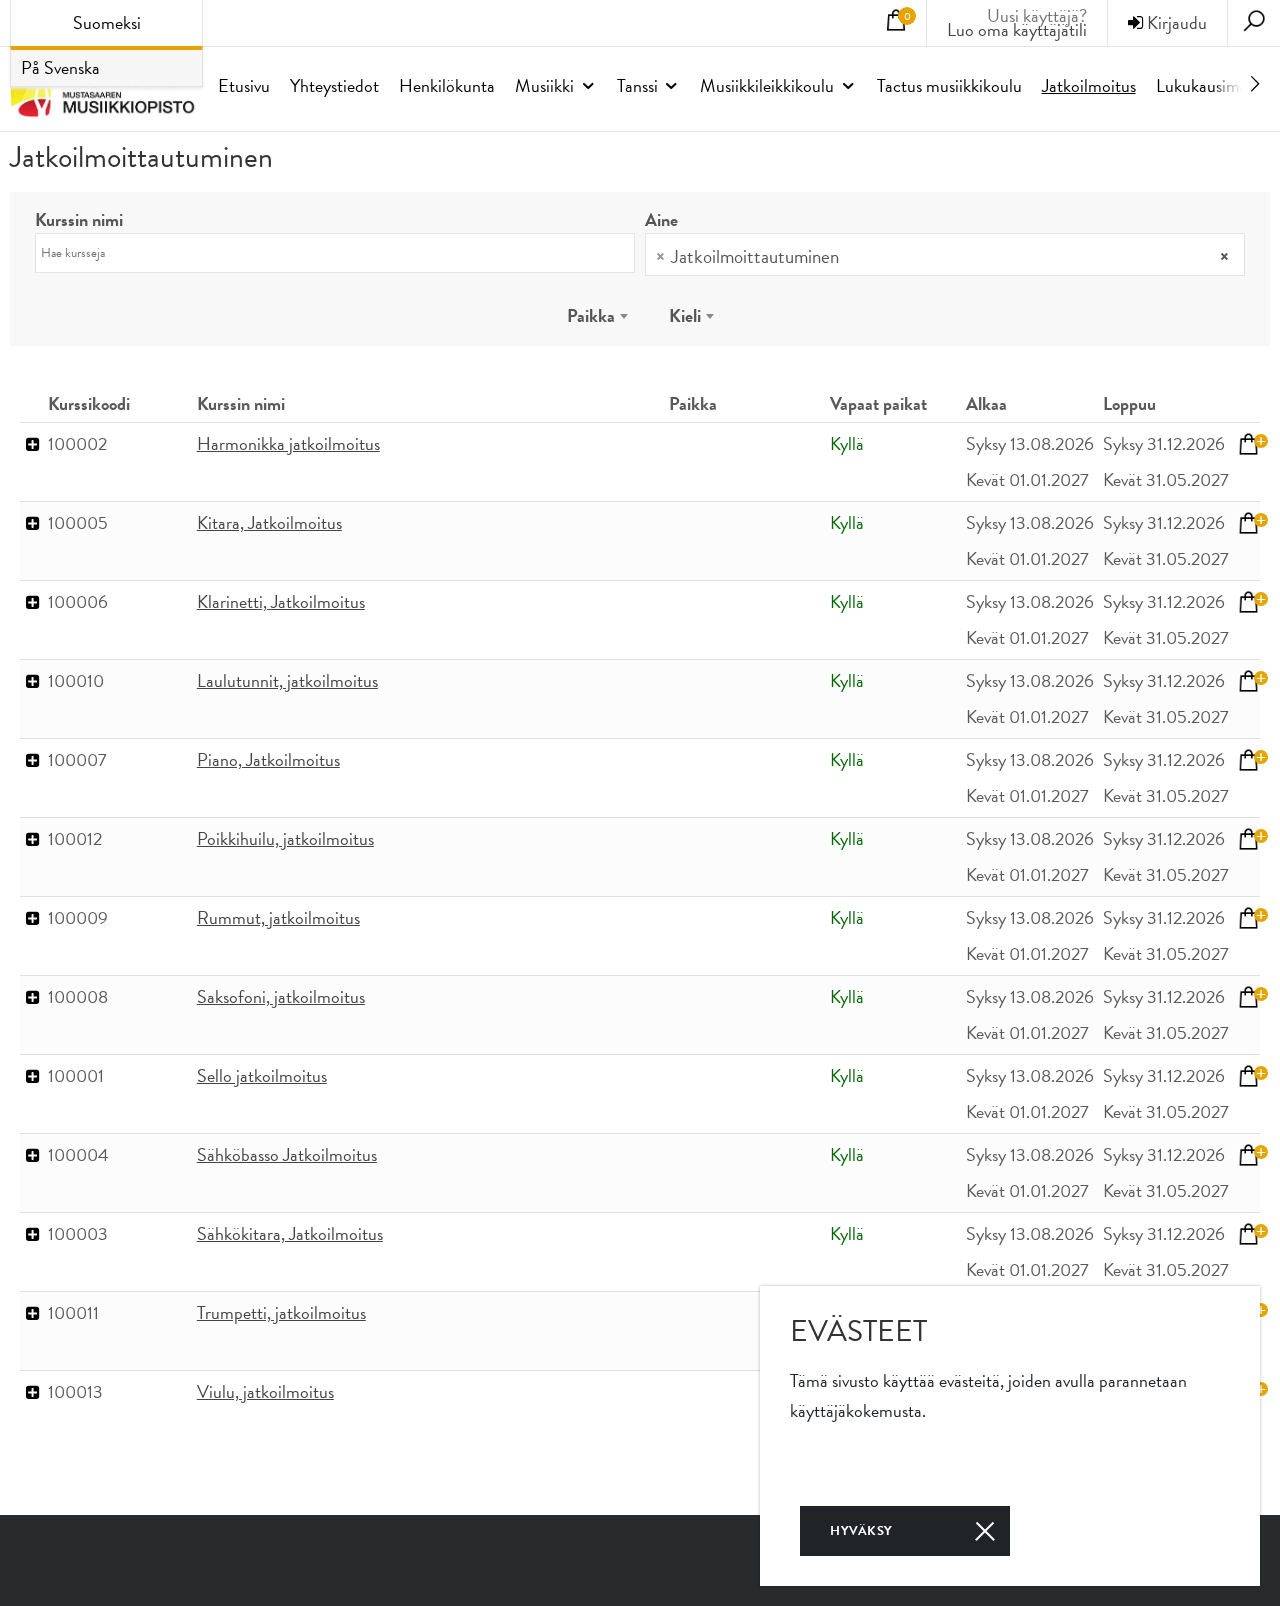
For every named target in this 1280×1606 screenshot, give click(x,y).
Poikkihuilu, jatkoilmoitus (285, 838)
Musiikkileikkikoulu (767, 85)
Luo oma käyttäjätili (1017, 27)
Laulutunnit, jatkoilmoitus (287, 680)
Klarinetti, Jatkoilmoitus (281, 601)
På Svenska (60, 67)
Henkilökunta (447, 85)
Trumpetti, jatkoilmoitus (281, 1312)
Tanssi (637, 85)
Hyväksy (861, 1531)
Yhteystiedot (334, 85)
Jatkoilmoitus (1089, 85)
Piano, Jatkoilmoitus (268, 759)
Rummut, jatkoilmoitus (278, 917)
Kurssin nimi (79, 220)
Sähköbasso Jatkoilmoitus (287, 1154)
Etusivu (244, 85)
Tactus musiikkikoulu (949, 85)
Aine (661, 220)
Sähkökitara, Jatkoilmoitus (290, 1233)
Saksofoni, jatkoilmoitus (281, 996)
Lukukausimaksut (1216, 85)
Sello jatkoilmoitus (262, 1075)
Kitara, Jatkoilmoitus (269, 522)
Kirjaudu (1175, 22)
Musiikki (544, 85)
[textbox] (856, 258)
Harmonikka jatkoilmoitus (288, 443)
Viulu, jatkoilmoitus (265, 1391)
